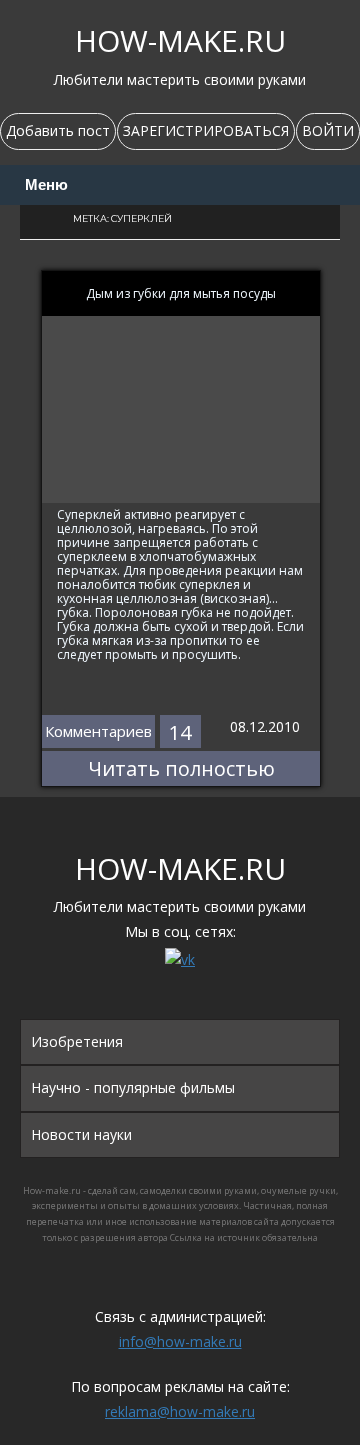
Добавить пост (58, 130)
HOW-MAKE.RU (180, 40)
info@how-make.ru (180, 1341)
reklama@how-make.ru (180, 1411)
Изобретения (77, 1041)
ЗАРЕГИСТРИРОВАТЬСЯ (206, 130)
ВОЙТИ (328, 130)
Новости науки (81, 1134)
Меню (46, 185)
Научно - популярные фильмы (133, 1087)
